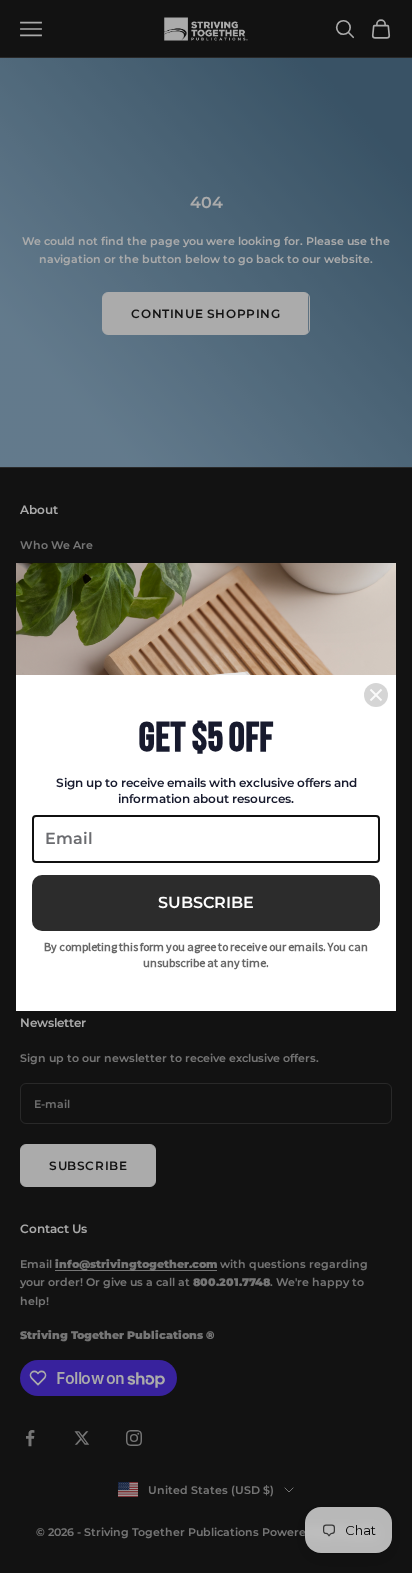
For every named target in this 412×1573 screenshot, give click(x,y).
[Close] (376, 695)
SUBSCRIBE (206, 902)
